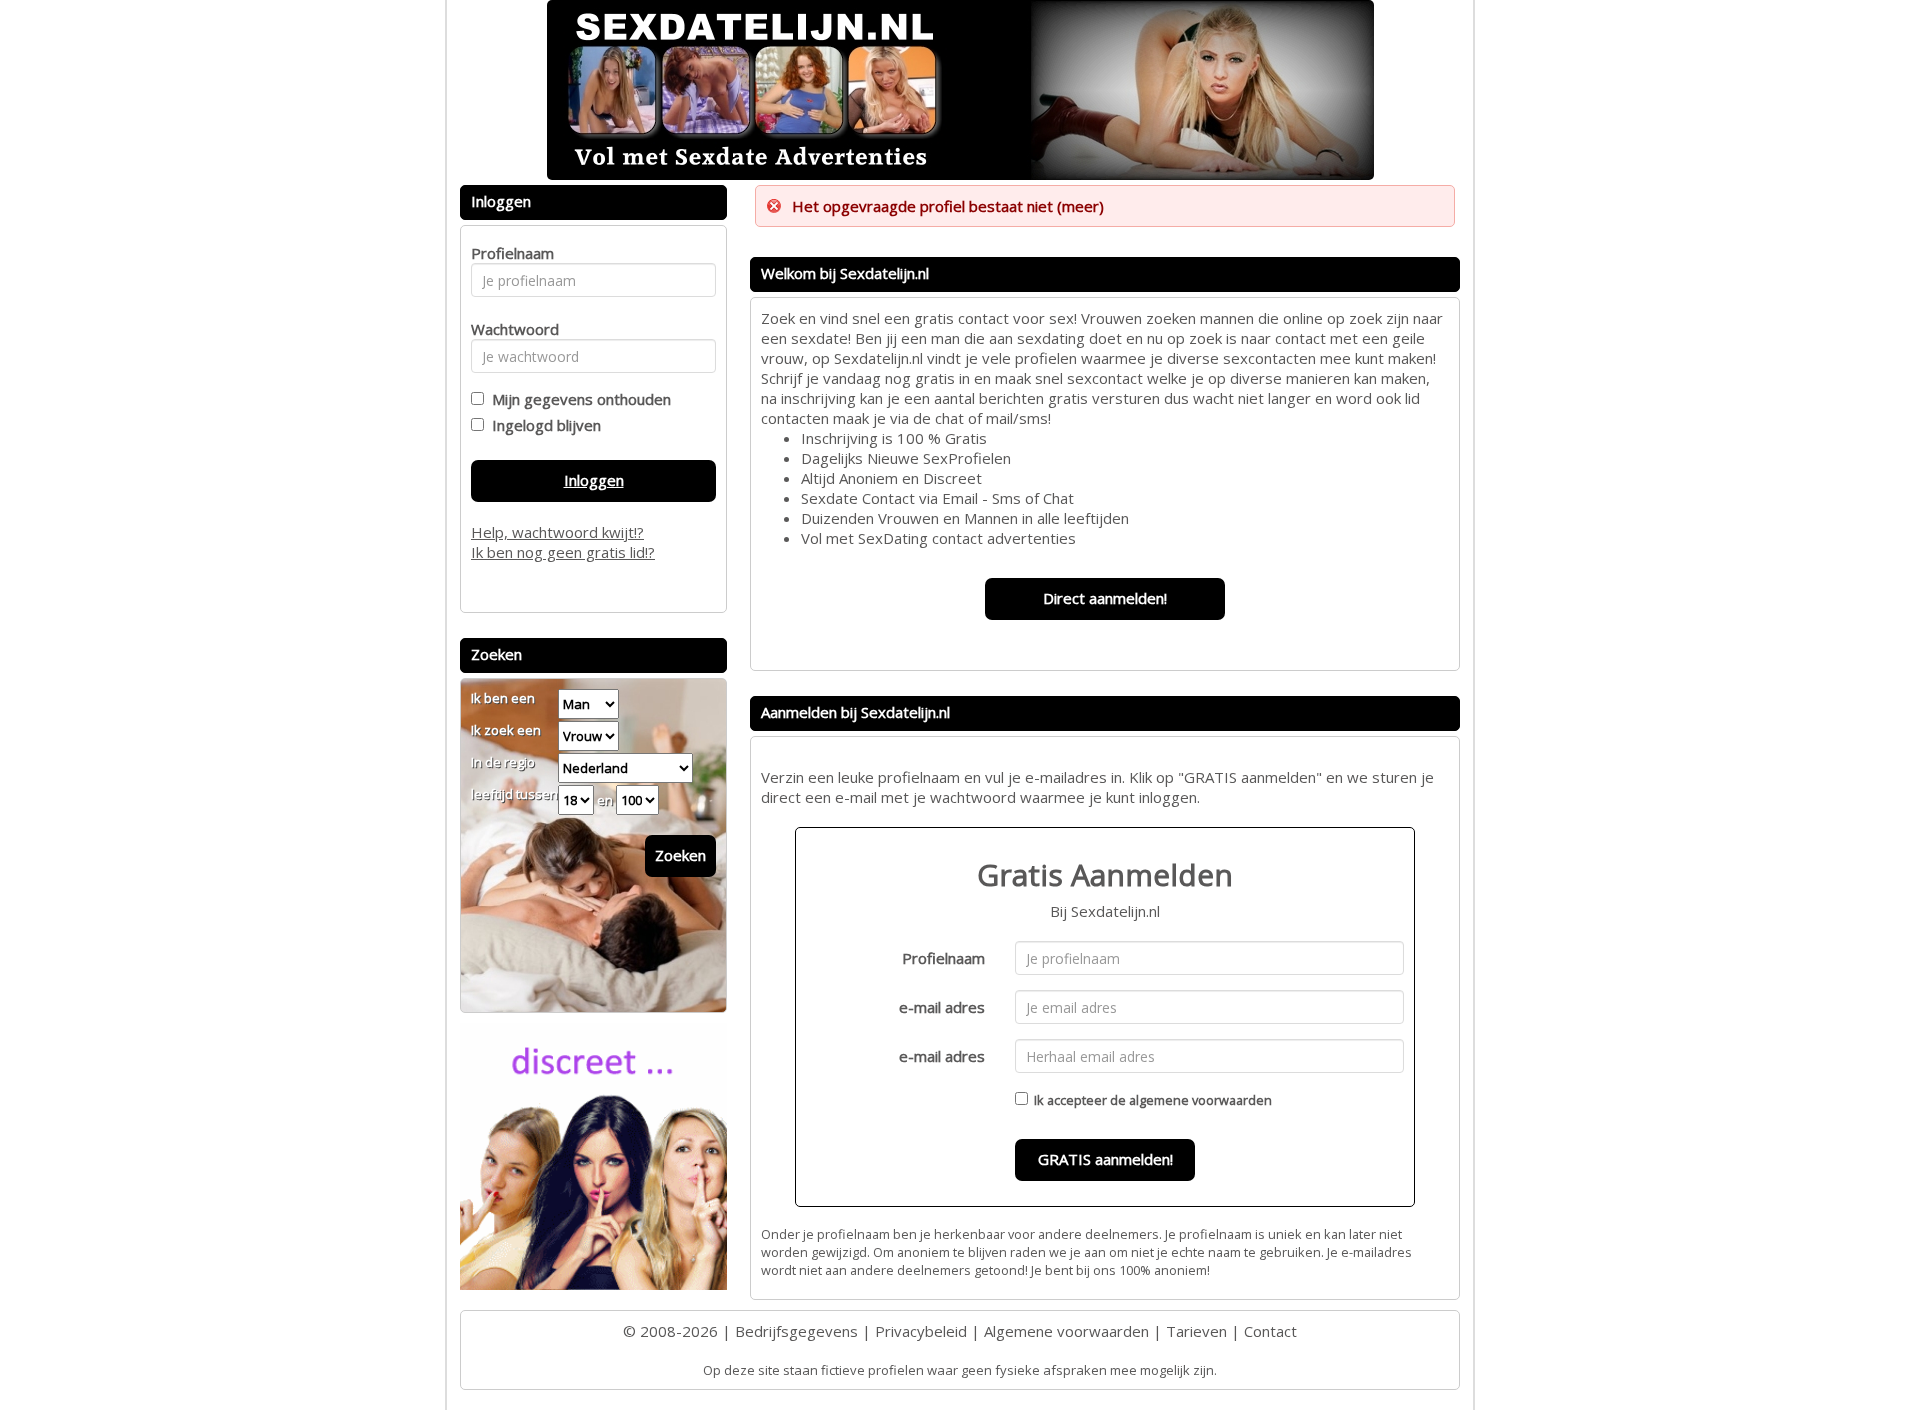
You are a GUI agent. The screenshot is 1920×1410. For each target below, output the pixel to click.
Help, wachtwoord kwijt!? (557, 532)
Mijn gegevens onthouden (577, 399)
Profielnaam (943, 958)
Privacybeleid (921, 1331)
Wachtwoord (509, 329)
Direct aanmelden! (1105, 598)
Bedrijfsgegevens (796, 1331)
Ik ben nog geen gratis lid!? (563, 552)
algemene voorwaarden (1200, 1100)
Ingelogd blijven (542, 425)
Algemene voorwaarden (1066, 1331)
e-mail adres (942, 1007)
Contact (1270, 1331)
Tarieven (1196, 1331)
